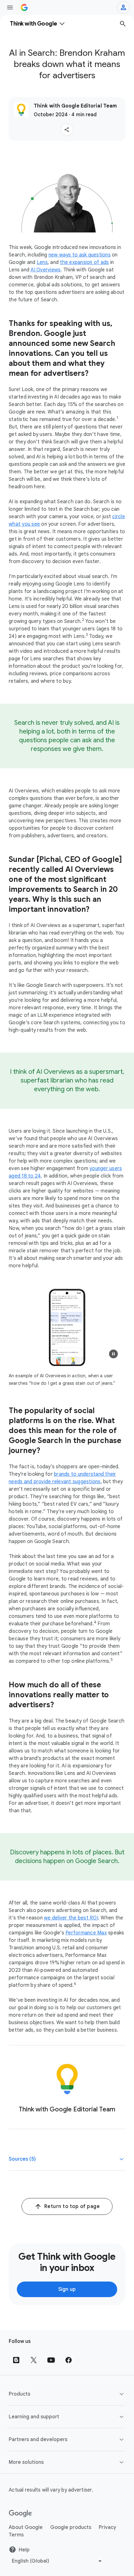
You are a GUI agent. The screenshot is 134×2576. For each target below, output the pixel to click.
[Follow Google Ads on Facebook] (69, 2360)
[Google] (20, 2514)
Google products (71, 2527)
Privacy (108, 2527)
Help (24, 2550)
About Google (26, 2527)
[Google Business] (24, 7)
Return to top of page (72, 2206)
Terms (16, 2535)
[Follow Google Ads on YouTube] (51, 2360)
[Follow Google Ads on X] (34, 2360)
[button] (67, 130)
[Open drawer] (10, 7)
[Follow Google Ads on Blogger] (16, 2360)
